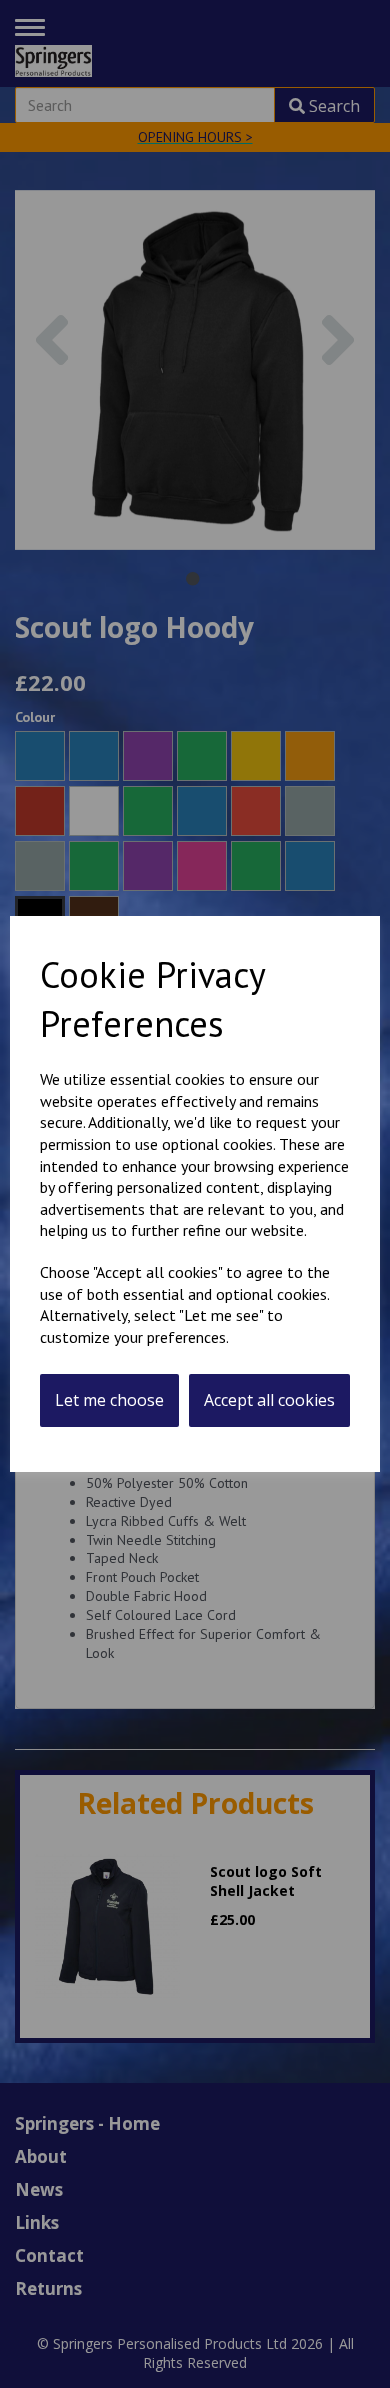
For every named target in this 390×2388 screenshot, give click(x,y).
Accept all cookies (269, 1400)
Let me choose (109, 1400)
